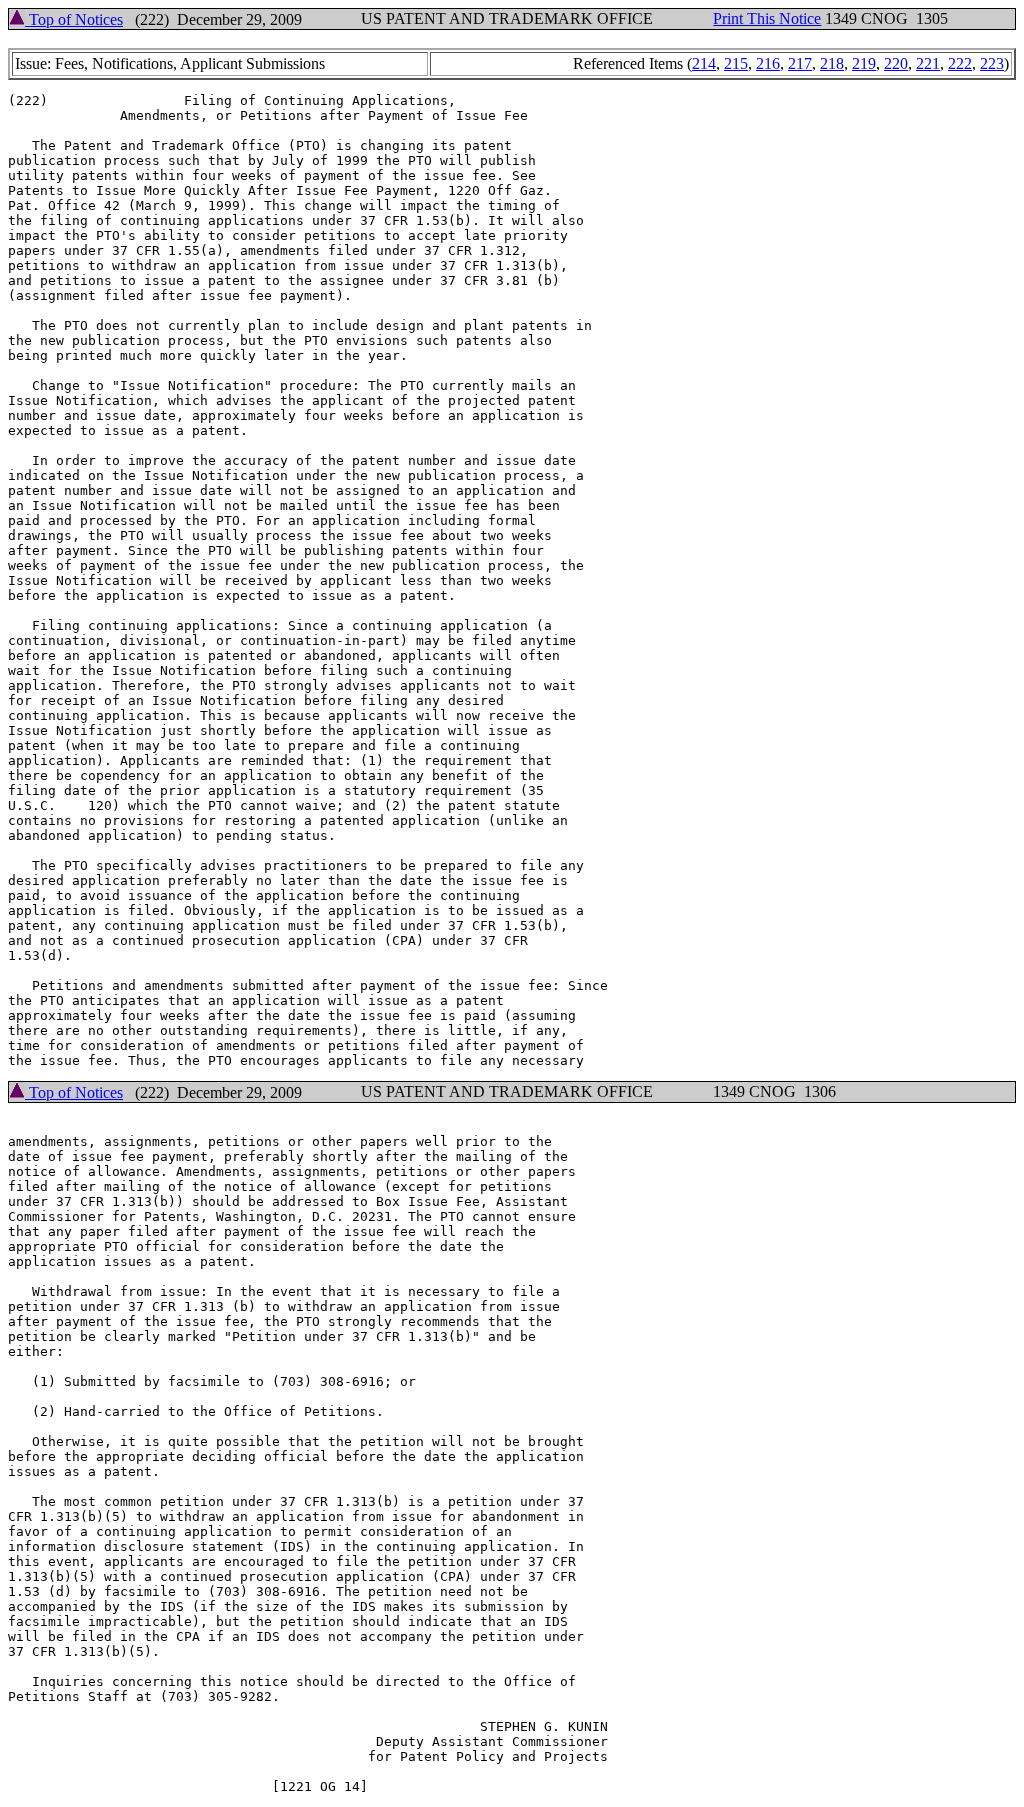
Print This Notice (767, 18)
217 (800, 63)
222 (960, 63)
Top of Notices (74, 19)
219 (864, 63)
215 (736, 63)
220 (896, 63)
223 (992, 63)
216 (768, 63)
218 (832, 63)
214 (704, 63)
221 (928, 63)
